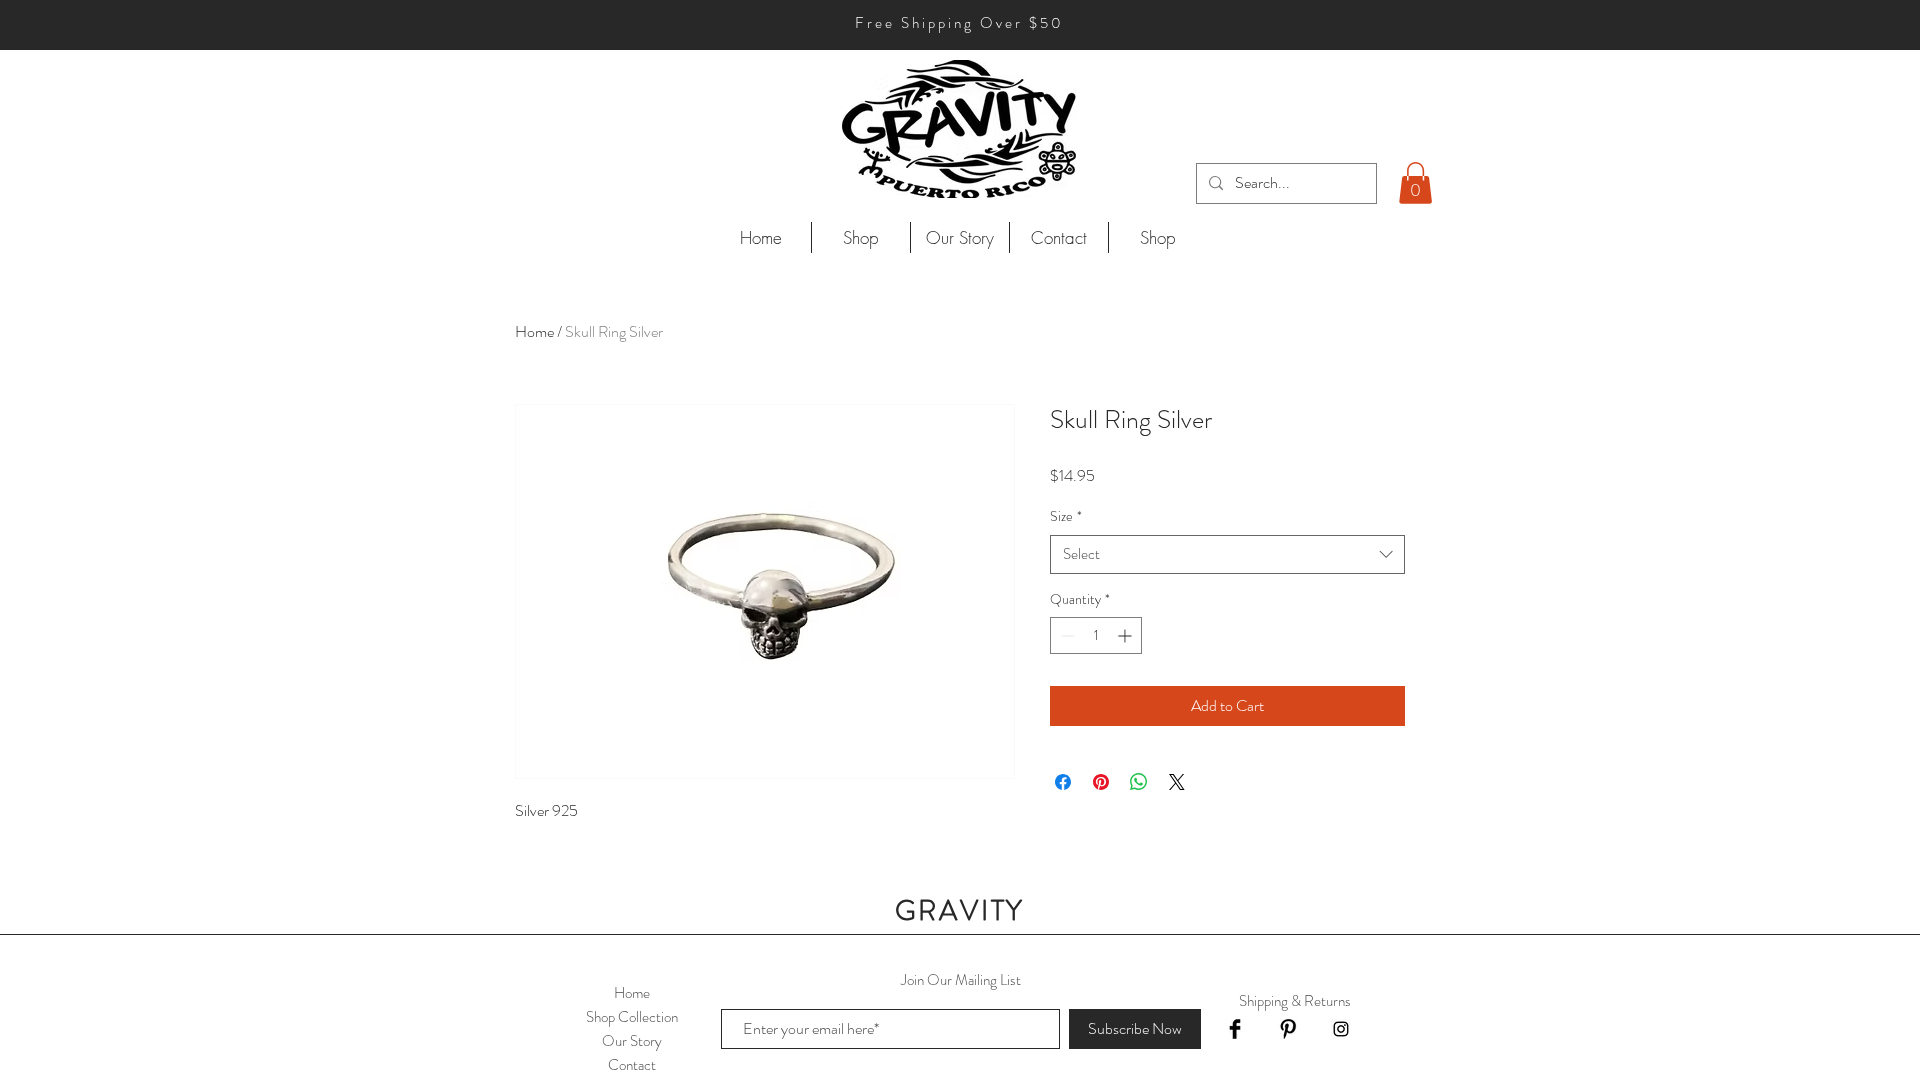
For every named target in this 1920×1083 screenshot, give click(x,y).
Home (534, 331)
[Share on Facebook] (1063, 782)
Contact (632, 1065)
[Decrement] (1065, 635)
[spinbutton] (1096, 635)
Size (1066, 516)
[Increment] (1126, 635)
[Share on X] (1177, 782)
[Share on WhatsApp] (1139, 782)
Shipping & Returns (1295, 1001)
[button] (1415, 183)
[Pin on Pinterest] (1101, 782)
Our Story (632, 1041)
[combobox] (1227, 554)
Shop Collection (632, 1017)
